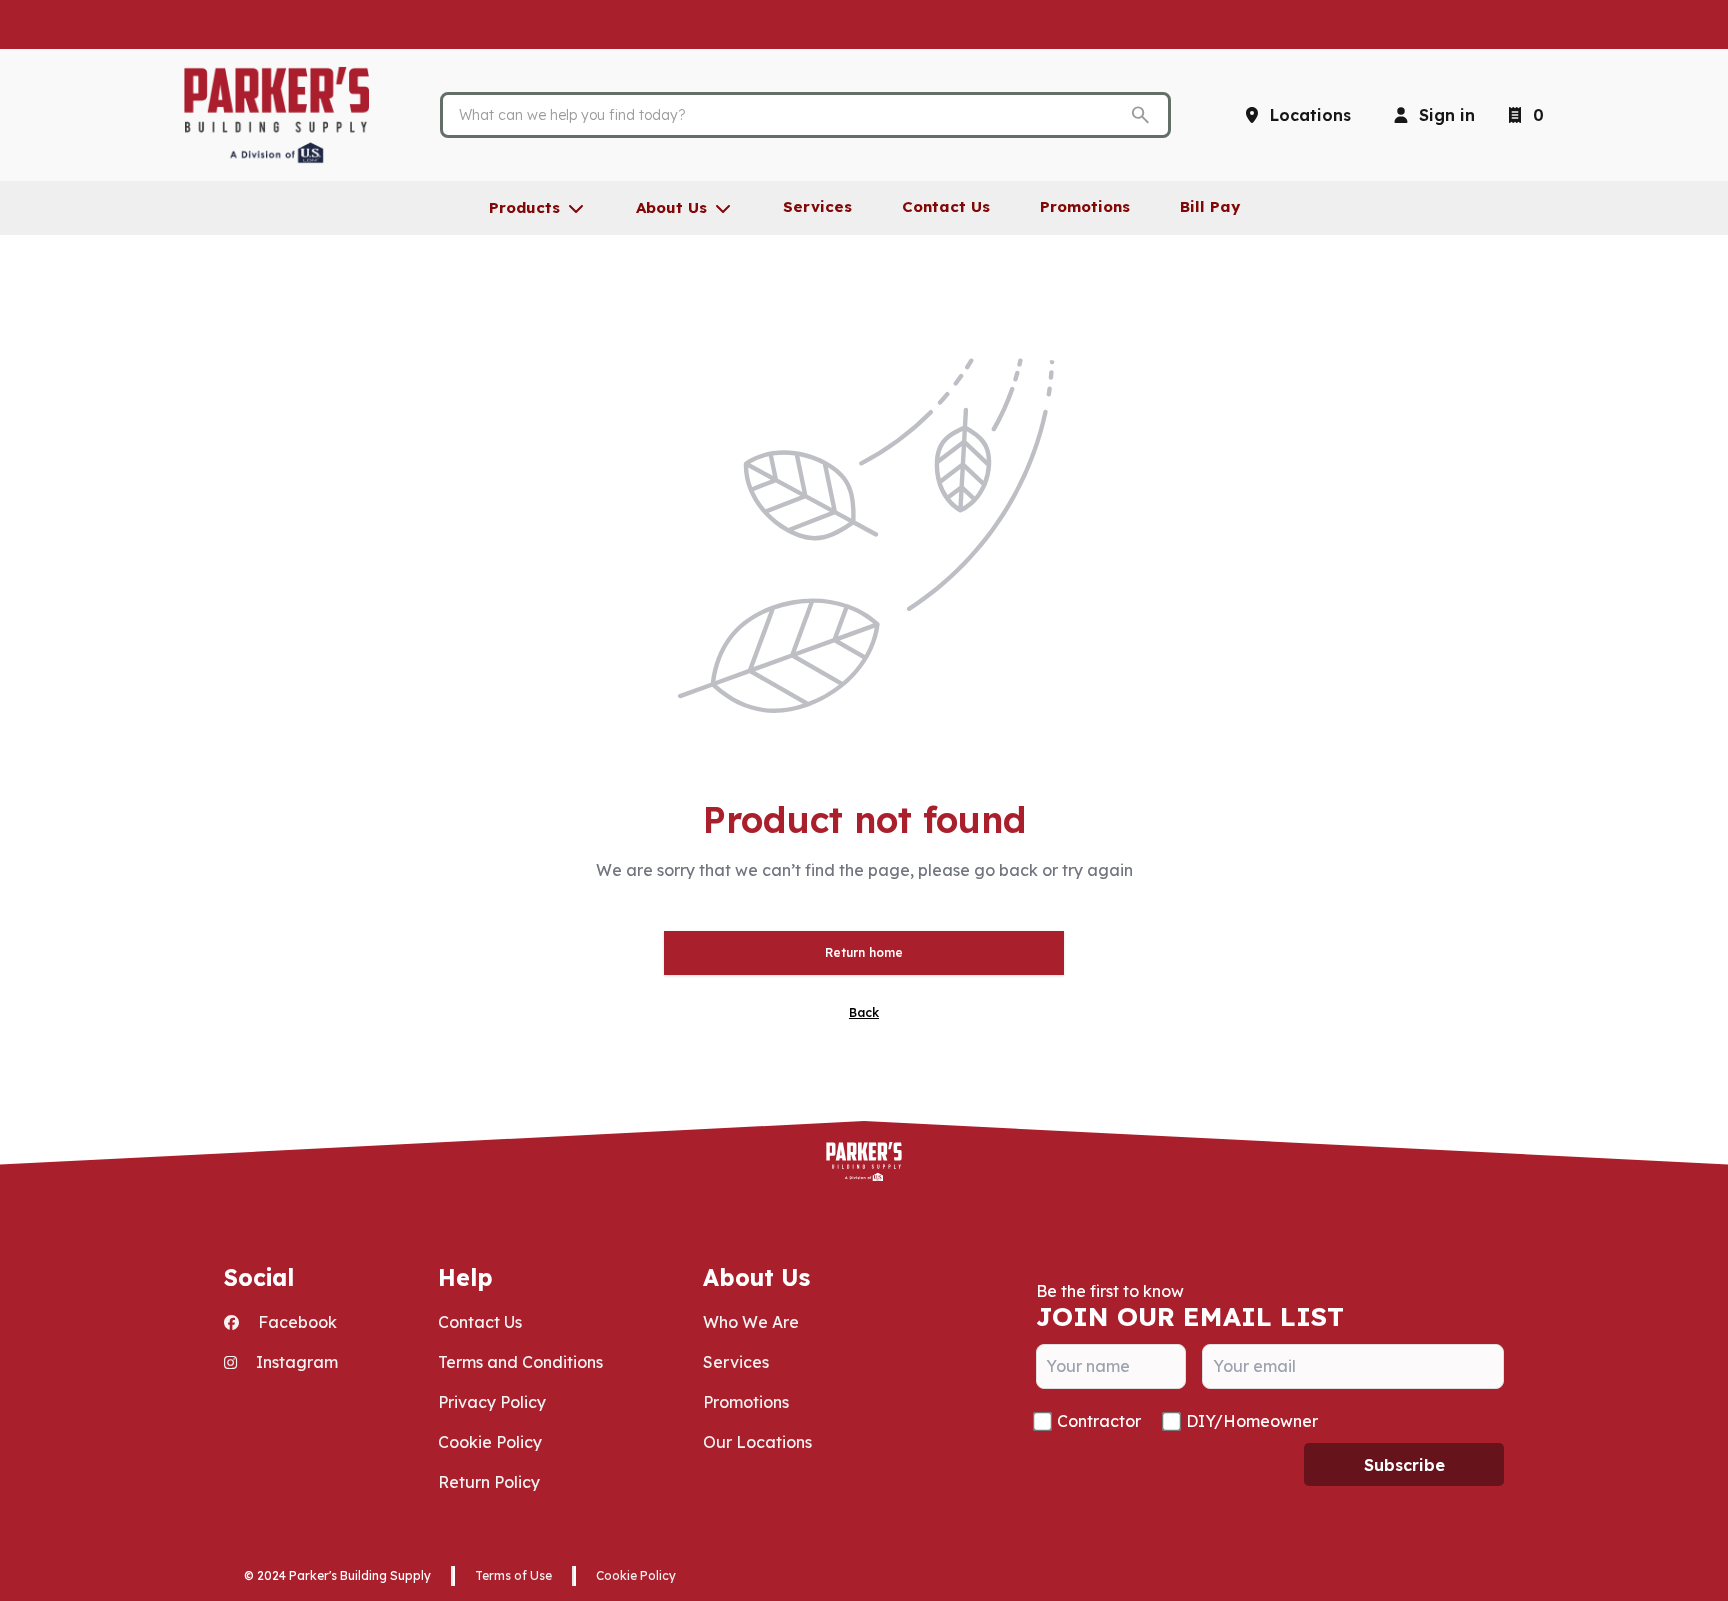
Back (864, 1012)
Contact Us (480, 1322)
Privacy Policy (492, 1402)
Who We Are (751, 1322)
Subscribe (1404, 1465)
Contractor (1099, 1421)
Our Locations (757, 1442)
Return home (864, 952)
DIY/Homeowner (1252, 1421)
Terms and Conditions (520, 1362)
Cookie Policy (490, 1442)
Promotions (746, 1402)
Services (736, 1362)
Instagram (295, 1362)
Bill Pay (1210, 206)
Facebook (295, 1322)
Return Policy (489, 1482)
